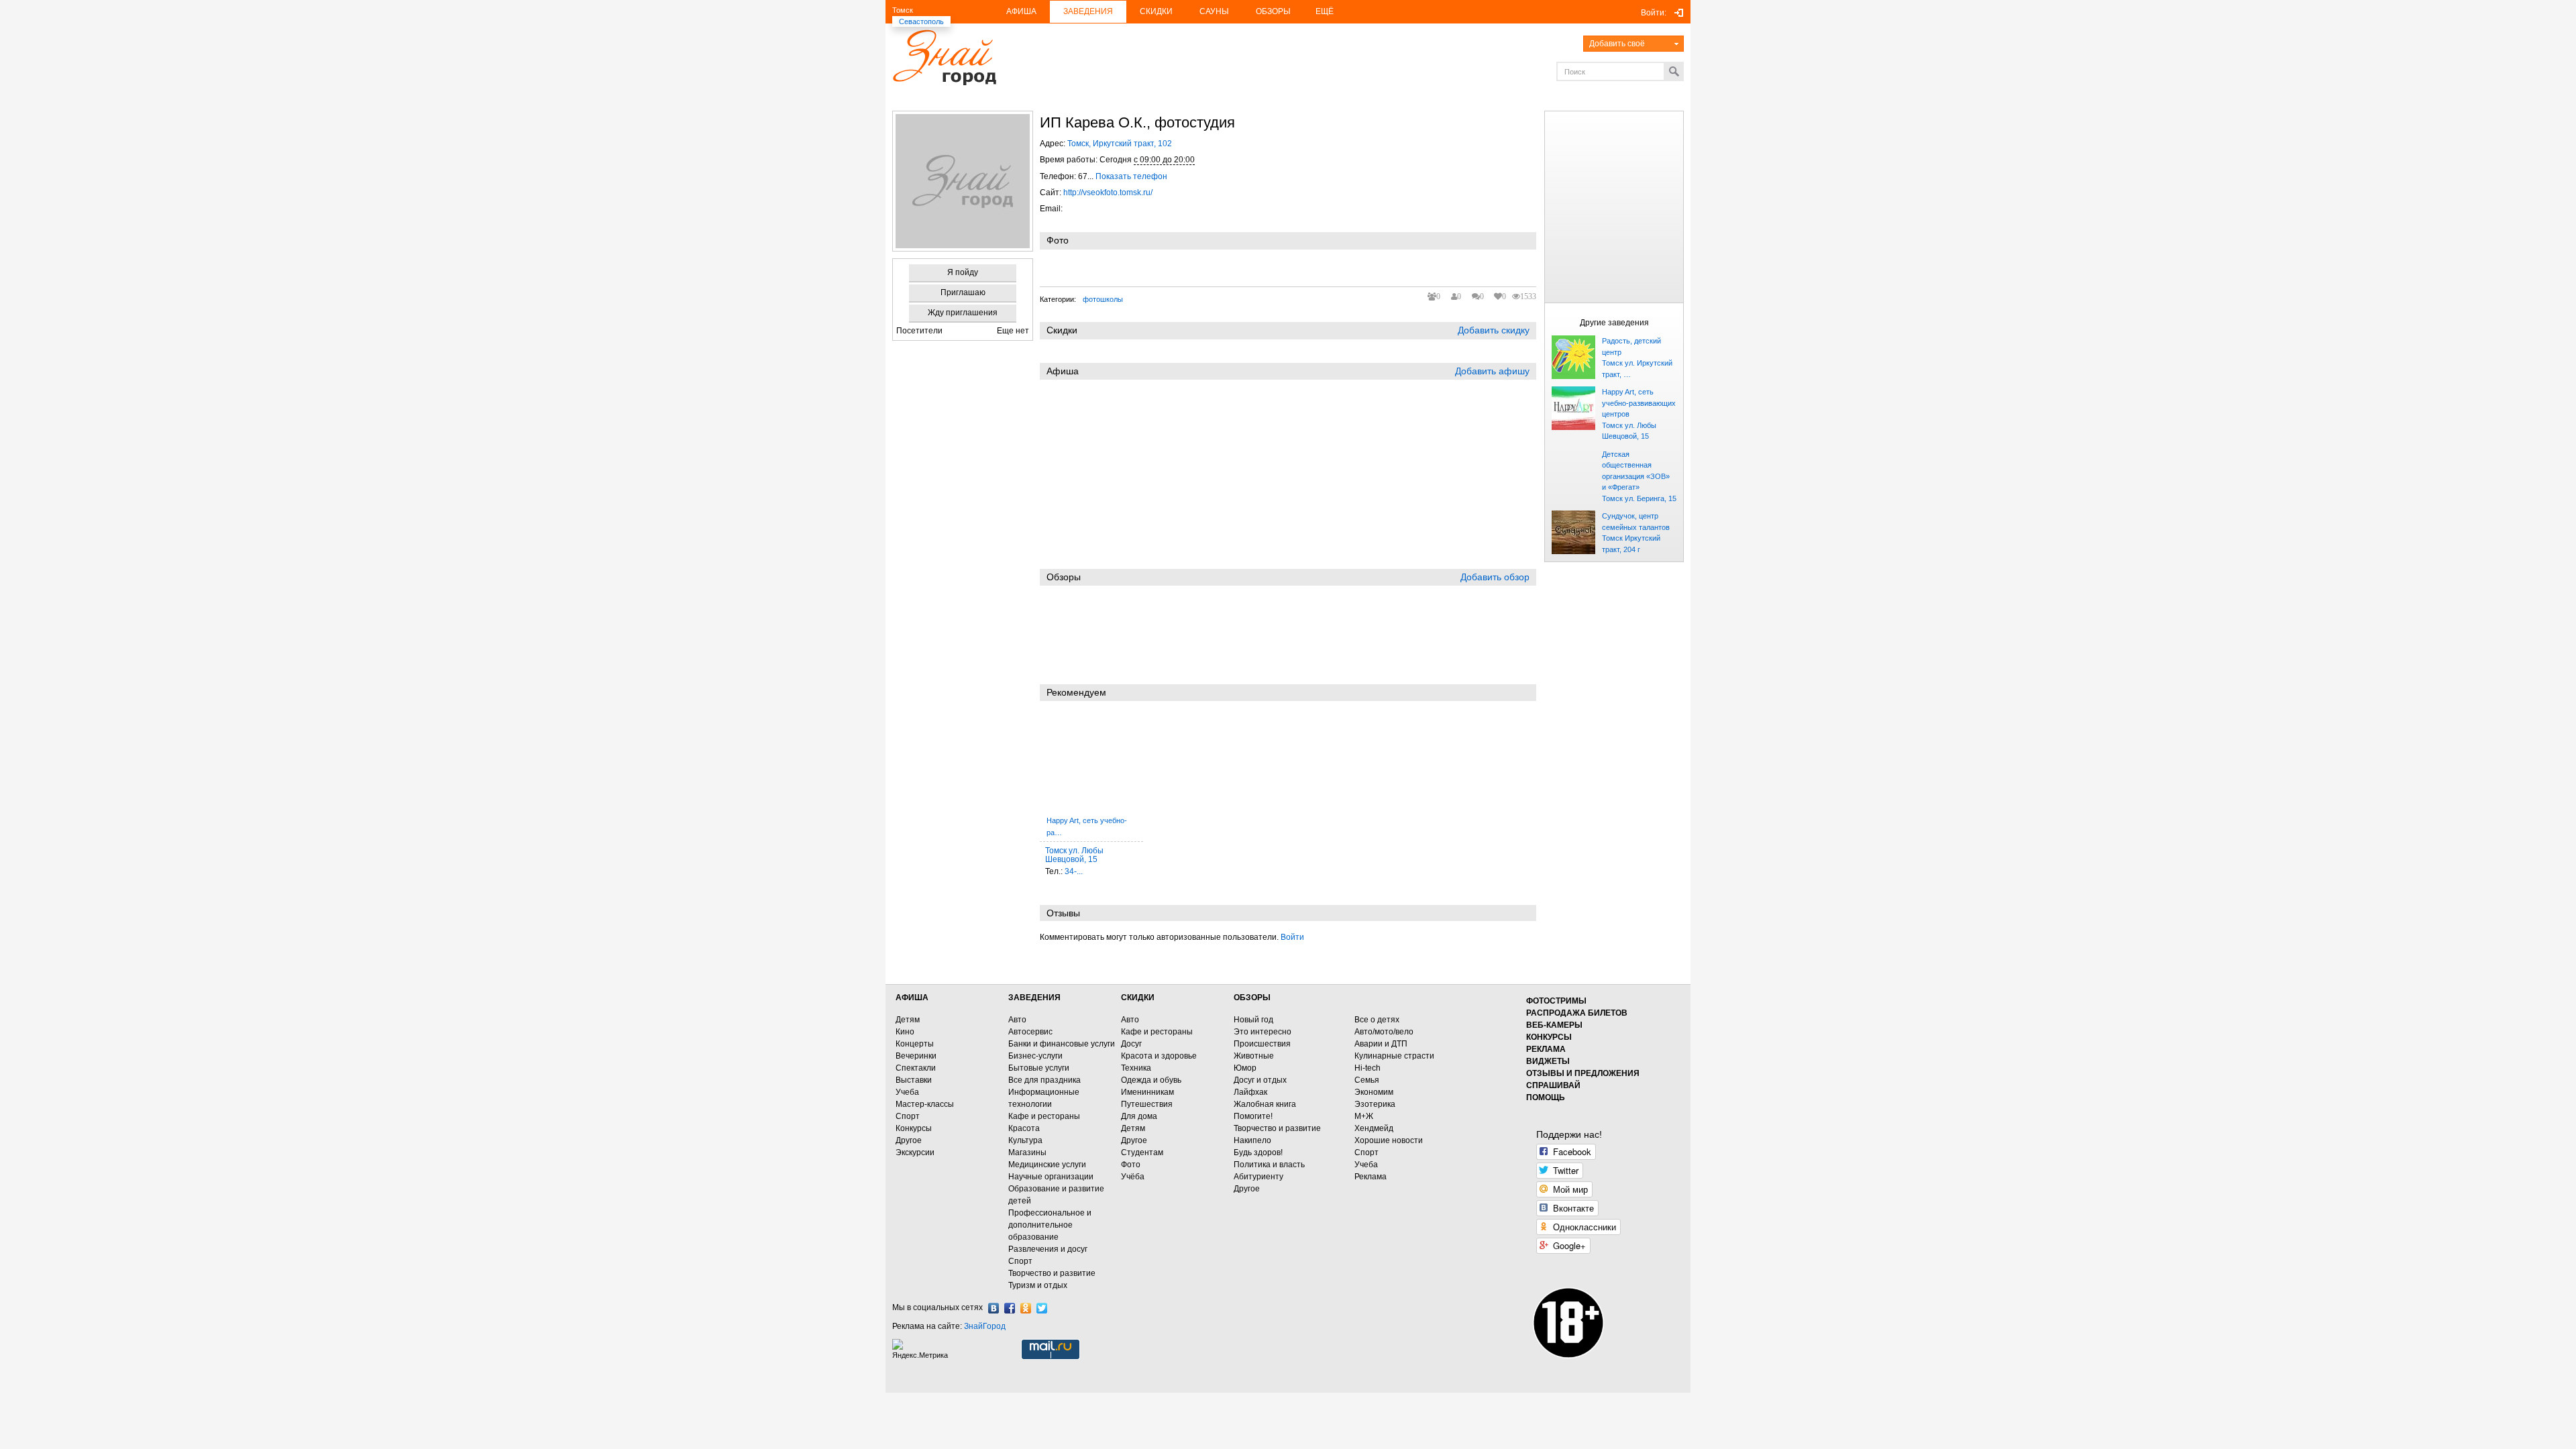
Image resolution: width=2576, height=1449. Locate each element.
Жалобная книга (1265, 1104)
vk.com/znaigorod (994, 1308)
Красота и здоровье (1159, 1056)
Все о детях (1377, 1020)
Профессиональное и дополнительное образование (1050, 1225)
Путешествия (1147, 1104)
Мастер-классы (925, 1104)
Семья (1367, 1080)
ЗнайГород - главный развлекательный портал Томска (944, 57)
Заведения (1088, 11)
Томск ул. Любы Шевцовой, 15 (1074, 855)
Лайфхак (1250, 1092)
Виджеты (1548, 1061)
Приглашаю (963, 292)
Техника (1136, 1068)
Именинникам (1147, 1092)
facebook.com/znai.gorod (1010, 1308)
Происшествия (1262, 1044)
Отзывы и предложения (1583, 1073)
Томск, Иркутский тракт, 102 (1120, 144)
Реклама (1371, 1177)
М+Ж (1364, 1116)
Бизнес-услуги (1035, 1056)
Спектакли (916, 1068)
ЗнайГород (985, 1326)
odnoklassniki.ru (1026, 1308)
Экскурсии (915, 1152)
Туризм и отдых (1038, 1285)
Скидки (1156, 11)
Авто (1017, 1020)
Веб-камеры (1554, 1025)
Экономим (1374, 1092)
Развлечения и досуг (1048, 1249)
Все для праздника (1044, 1080)
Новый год (1253, 1020)
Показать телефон (1131, 176)
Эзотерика (1375, 1104)
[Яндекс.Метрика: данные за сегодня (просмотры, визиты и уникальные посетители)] (922, 1349)
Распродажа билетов (1577, 1013)
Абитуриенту (1258, 1177)
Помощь (1546, 1097)
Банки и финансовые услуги (1062, 1044)
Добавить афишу (1492, 371)
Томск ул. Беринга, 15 (1639, 498)
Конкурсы (914, 1128)
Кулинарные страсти (1394, 1056)
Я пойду (963, 272)
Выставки (914, 1080)
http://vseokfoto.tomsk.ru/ (1108, 193)
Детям (908, 1020)
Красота (1024, 1128)
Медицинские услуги (1047, 1165)
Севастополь (921, 21)
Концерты (915, 1044)
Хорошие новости (1389, 1140)
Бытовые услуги (1039, 1068)
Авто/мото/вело (1384, 1032)
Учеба (907, 1092)
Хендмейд (1374, 1128)
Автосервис (1030, 1032)
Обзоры (1273, 11)
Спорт (908, 1116)
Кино (905, 1032)
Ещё (1325, 11)
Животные (1254, 1056)
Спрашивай (1553, 1085)
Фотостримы (1556, 1001)
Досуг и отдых (1260, 1080)
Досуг (1131, 1044)
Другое (909, 1140)
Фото (1131, 1165)
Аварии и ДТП (1381, 1044)
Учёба (1133, 1177)
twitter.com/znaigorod (1042, 1308)
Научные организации (1051, 1177)
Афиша (1021, 11)
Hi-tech (1367, 1068)
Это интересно (1263, 1032)
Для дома (1139, 1116)
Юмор (1245, 1068)
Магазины (1027, 1152)
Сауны (1214, 11)
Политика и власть (1269, 1165)
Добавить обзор (1495, 577)
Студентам (1142, 1152)
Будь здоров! (1258, 1152)
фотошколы (1103, 299)
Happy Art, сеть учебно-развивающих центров (1639, 403)
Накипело (1252, 1140)
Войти (1292, 937)
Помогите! (1253, 1116)
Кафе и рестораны (1044, 1116)
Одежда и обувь (1151, 1080)
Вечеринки (916, 1056)
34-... (1074, 871)
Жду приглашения (963, 313)
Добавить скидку (1494, 330)
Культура (1025, 1140)
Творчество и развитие (1052, 1273)
